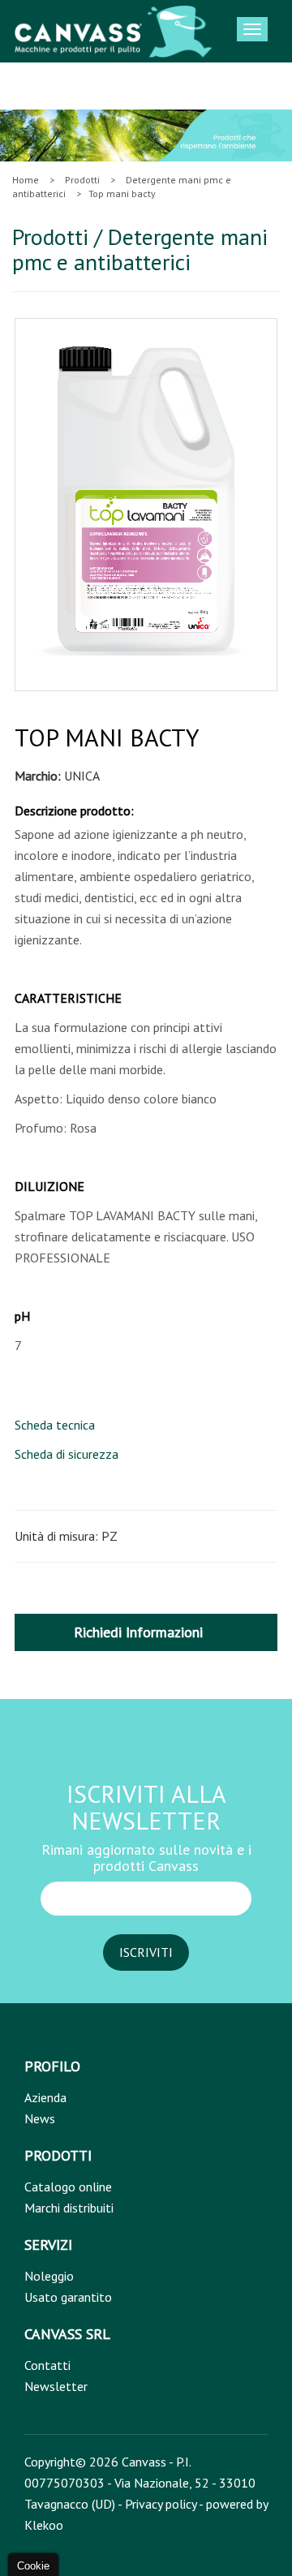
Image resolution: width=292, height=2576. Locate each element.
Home (26, 180)
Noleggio (49, 2276)
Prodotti (82, 180)
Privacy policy (161, 2504)
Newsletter (56, 2386)
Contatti (47, 2365)
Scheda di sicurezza (67, 1454)
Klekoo (44, 2525)
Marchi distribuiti (69, 2208)
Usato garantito (68, 2297)
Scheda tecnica (55, 1425)
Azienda (45, 2097)
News (40, 2118)
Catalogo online (68, 2187)
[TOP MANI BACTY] (142, 501)
